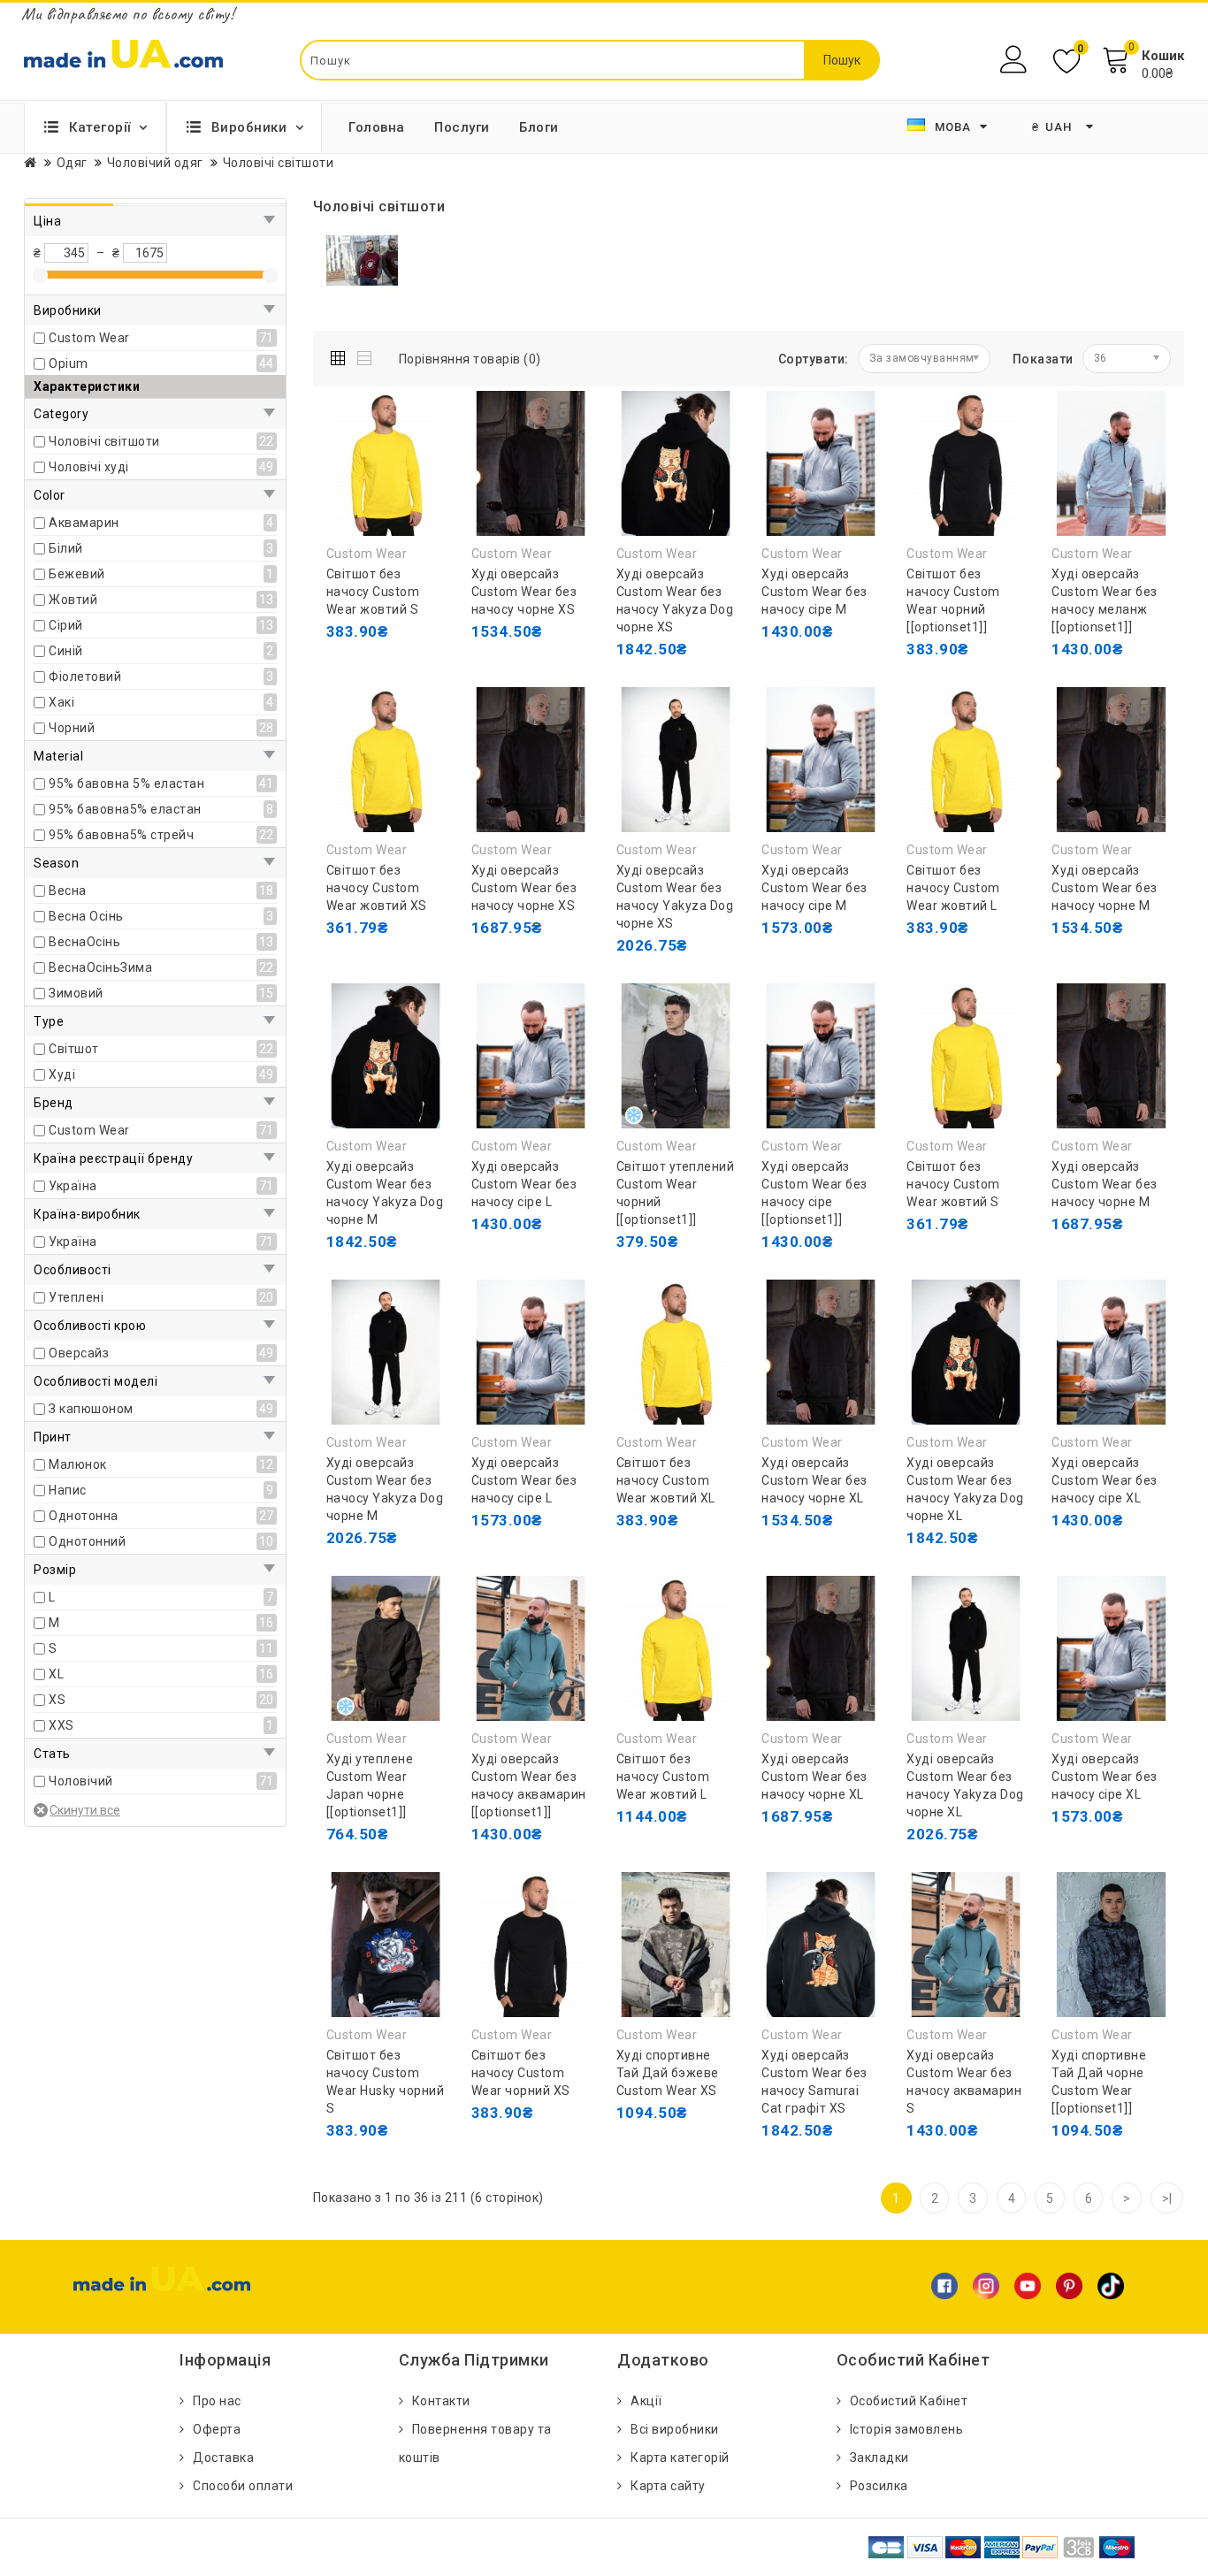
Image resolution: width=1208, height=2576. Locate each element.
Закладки (879, 2458)
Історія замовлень (907, 2429)
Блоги (539, 127)
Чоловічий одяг (155, 163)
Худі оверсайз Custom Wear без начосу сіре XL (1105, 1480)
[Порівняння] (424, 667)
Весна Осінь (86, 916)
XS (57, 1700)
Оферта (217, 2429)
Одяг (72, 163)
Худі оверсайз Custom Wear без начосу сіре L (524, 1184)
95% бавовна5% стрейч (121, 835)
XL (56, 1674)
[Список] (366, 355)
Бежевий (77, 574)
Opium (69, 363)
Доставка (223, 2458)
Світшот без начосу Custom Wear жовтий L (953, 888)
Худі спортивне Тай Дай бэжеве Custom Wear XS (668, 2073)
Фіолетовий (85, 676)
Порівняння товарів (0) (470, 359)
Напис (68, 1490)
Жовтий (73, 600)
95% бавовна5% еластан (125, 809)
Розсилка (879, 2486)
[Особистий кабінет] (1016, 60)
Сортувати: (814, 359)
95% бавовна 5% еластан (126, 784)
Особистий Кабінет (909, 2401)
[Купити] (344, 928)
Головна (377, 127)
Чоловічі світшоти (104, 441)
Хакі (61, 702)
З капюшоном (91, 1409)
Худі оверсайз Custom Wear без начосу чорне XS (524, 592)
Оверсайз (79, 1353)
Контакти (441, 2401)
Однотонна (84, 1516)
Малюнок (78, 1464)
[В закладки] (384, 667)
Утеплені (76, 1297)
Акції (646, 2401)
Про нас (217, 2401)
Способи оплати (243, 2486)
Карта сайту (668, 2486)
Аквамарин (84, 523)
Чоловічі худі (89, 467)
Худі (62, 1074)
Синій (66, 651)
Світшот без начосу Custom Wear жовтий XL (666, 1480)
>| (1167, 2198)
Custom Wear (89, 338)
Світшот (74, 1049)
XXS (61, 1725)
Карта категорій (680, 2458)
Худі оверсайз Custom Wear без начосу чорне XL (814, 1480)
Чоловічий (81, 1781)
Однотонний (87, 1541)
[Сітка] (342, 355)
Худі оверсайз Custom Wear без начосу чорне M (1105, 888)
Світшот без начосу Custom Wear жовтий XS (377, 888)
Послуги (462, 127)
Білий (66, 548)
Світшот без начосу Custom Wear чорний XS (521, 2073)
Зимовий (76, 993)
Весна (68, 891)
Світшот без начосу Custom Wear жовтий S (373, 592)
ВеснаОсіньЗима (100, 967)
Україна (73, 1186)
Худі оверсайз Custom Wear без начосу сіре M (814, 592)
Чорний (72, 728)
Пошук (842, 60)
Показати (1043, 359)
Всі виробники (675, 2429)
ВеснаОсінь (84, 942)
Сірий (66, 625)
